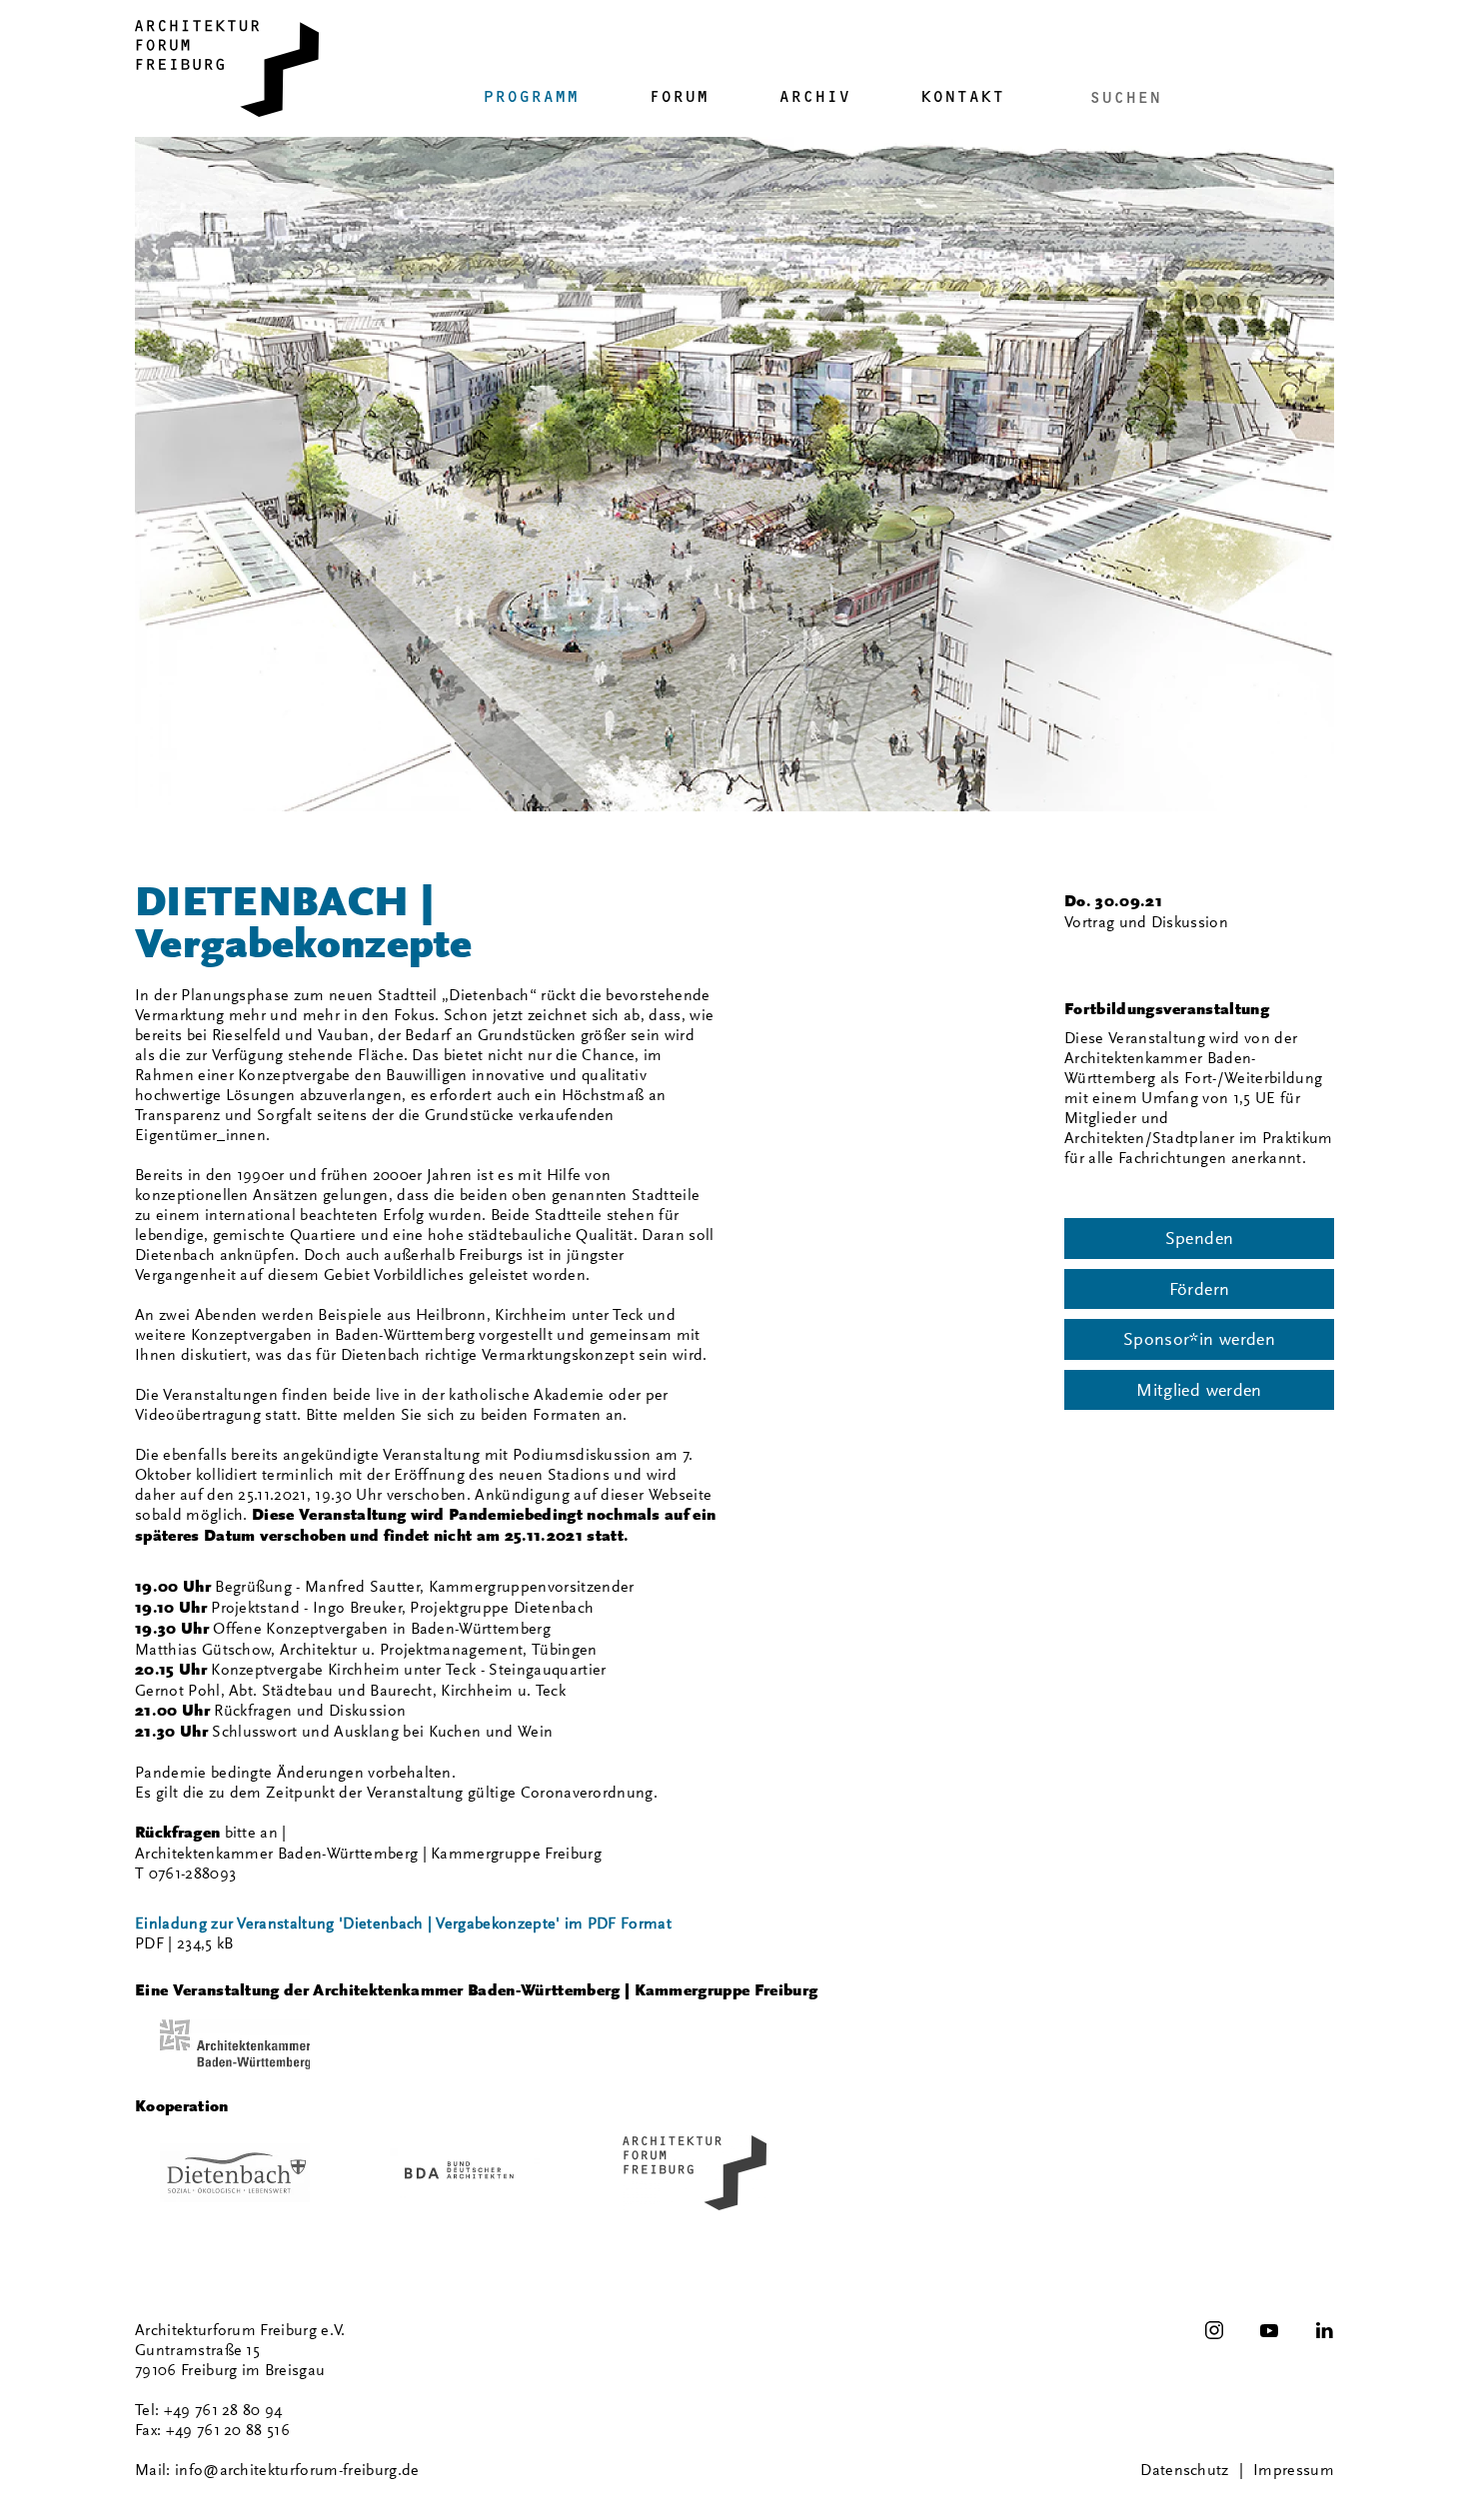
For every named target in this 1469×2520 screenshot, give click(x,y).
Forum (679, 96)
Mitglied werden (1199, 1390)
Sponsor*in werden (1199, 1339)
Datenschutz (1185, 2470)
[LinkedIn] (1324, 2330)
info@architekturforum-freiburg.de (297, 2470)
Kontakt (962, 96)
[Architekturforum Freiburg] (227, 68)
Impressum (1294, 2470)
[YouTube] (1269, 2330)
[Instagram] (1214, 2330)
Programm (531, 96)
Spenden (1200, 1238)
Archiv (814, 96)
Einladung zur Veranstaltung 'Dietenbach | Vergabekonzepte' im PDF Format (403, 1923)
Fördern (1200, 1289)
